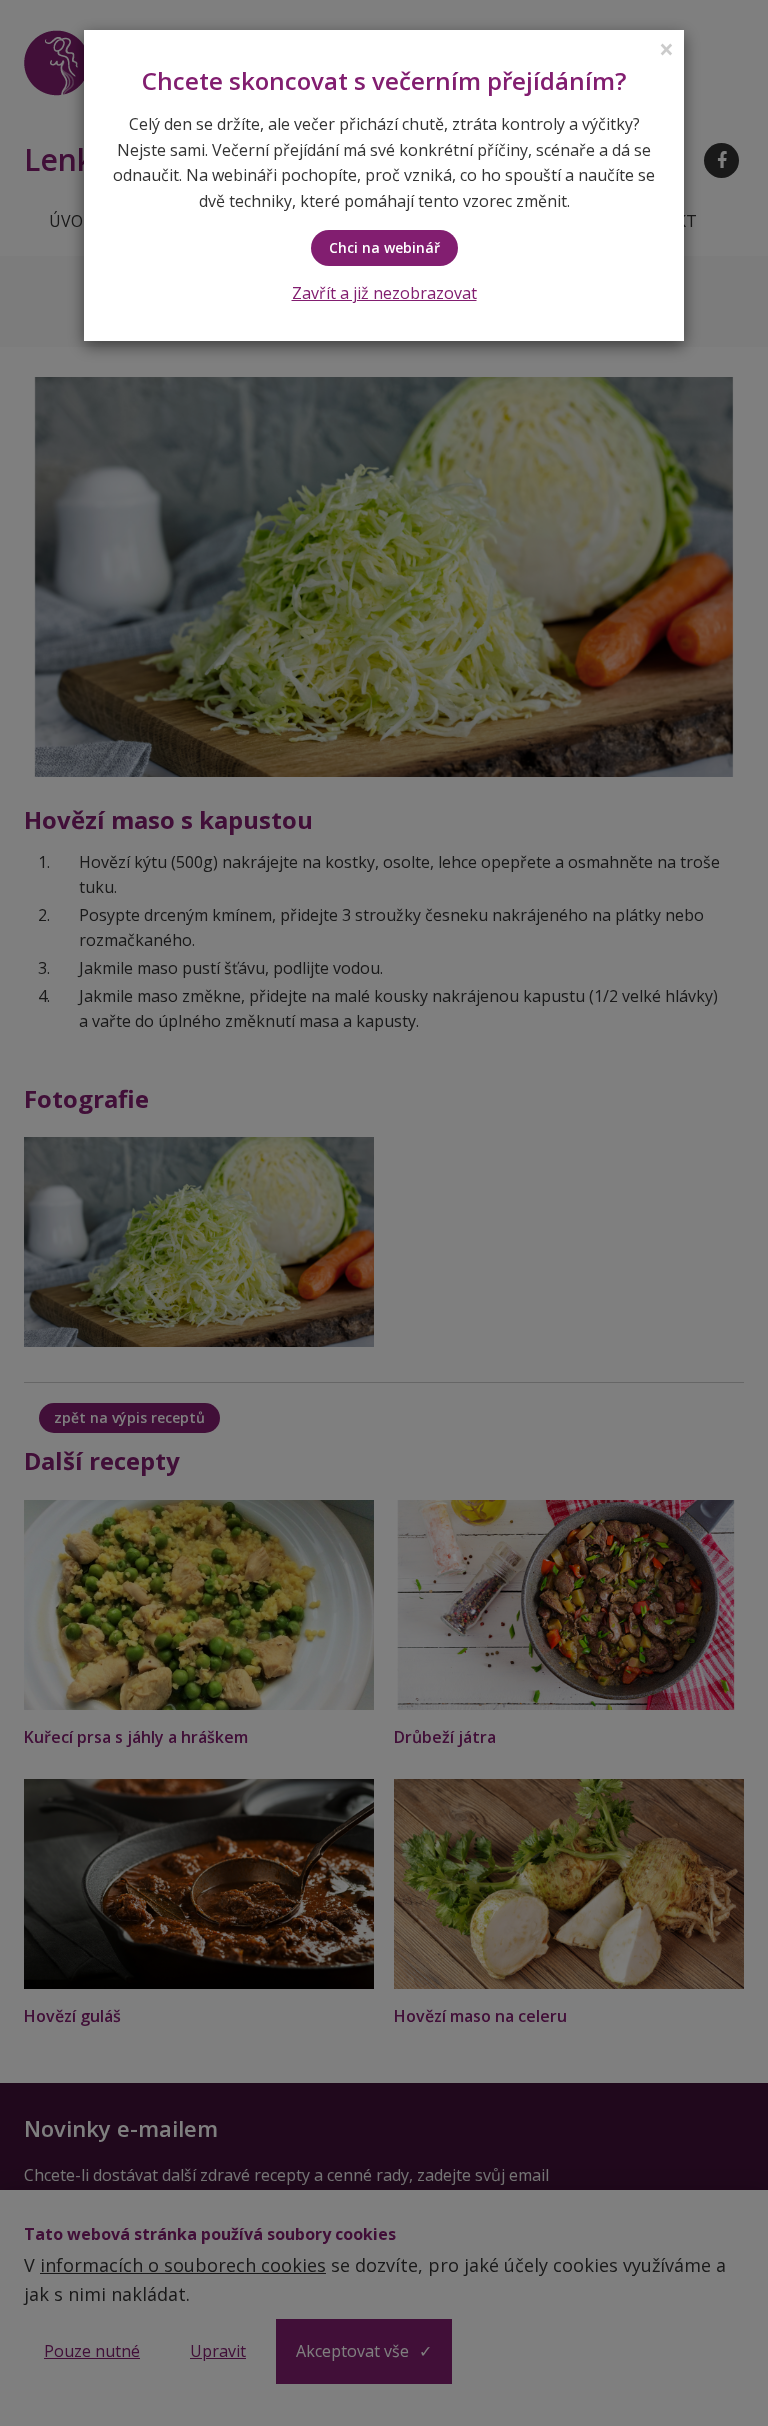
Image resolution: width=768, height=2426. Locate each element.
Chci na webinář (384, 247)
